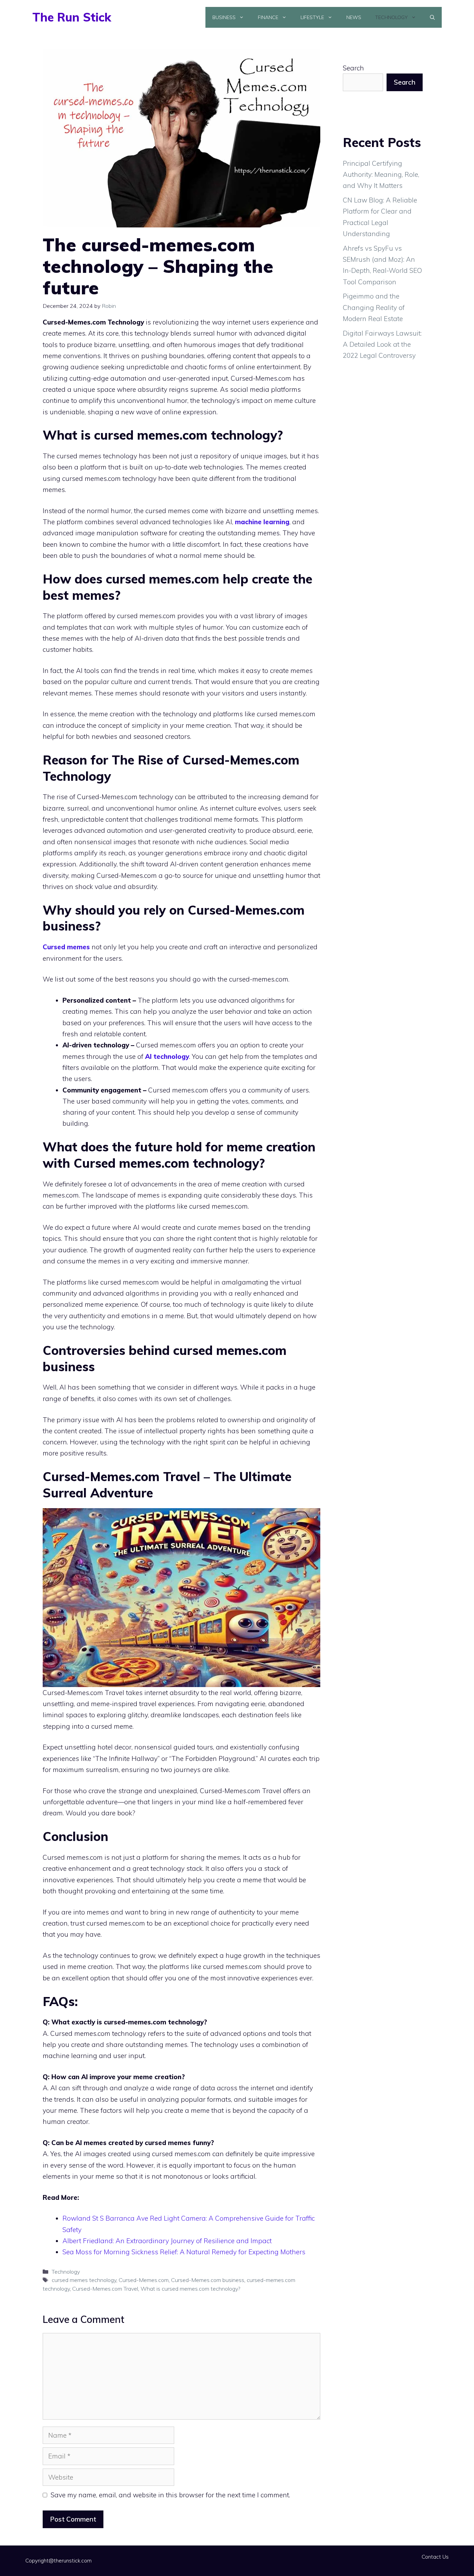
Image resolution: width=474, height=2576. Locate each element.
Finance (268, 17)
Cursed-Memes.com (144, 2280)
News (354, 17)
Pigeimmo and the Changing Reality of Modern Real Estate (374, 307)
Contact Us (435, 2557)
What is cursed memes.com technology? (190, 2289)
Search (353, 68)
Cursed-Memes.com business (208, 2280)
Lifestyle (312, 17)
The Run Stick (72, 17)
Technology (391, 17)
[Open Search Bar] (432, 17)
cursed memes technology (84, 2280)
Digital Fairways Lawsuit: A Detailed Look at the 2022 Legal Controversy (382, 344)
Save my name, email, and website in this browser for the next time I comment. (170, 2495)
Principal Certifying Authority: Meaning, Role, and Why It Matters (381, 175)
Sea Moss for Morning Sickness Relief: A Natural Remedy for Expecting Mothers (184, 2252)
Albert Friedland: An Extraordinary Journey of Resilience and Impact (167, 2241)
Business (224, 17)
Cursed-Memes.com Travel (105, 2289)
